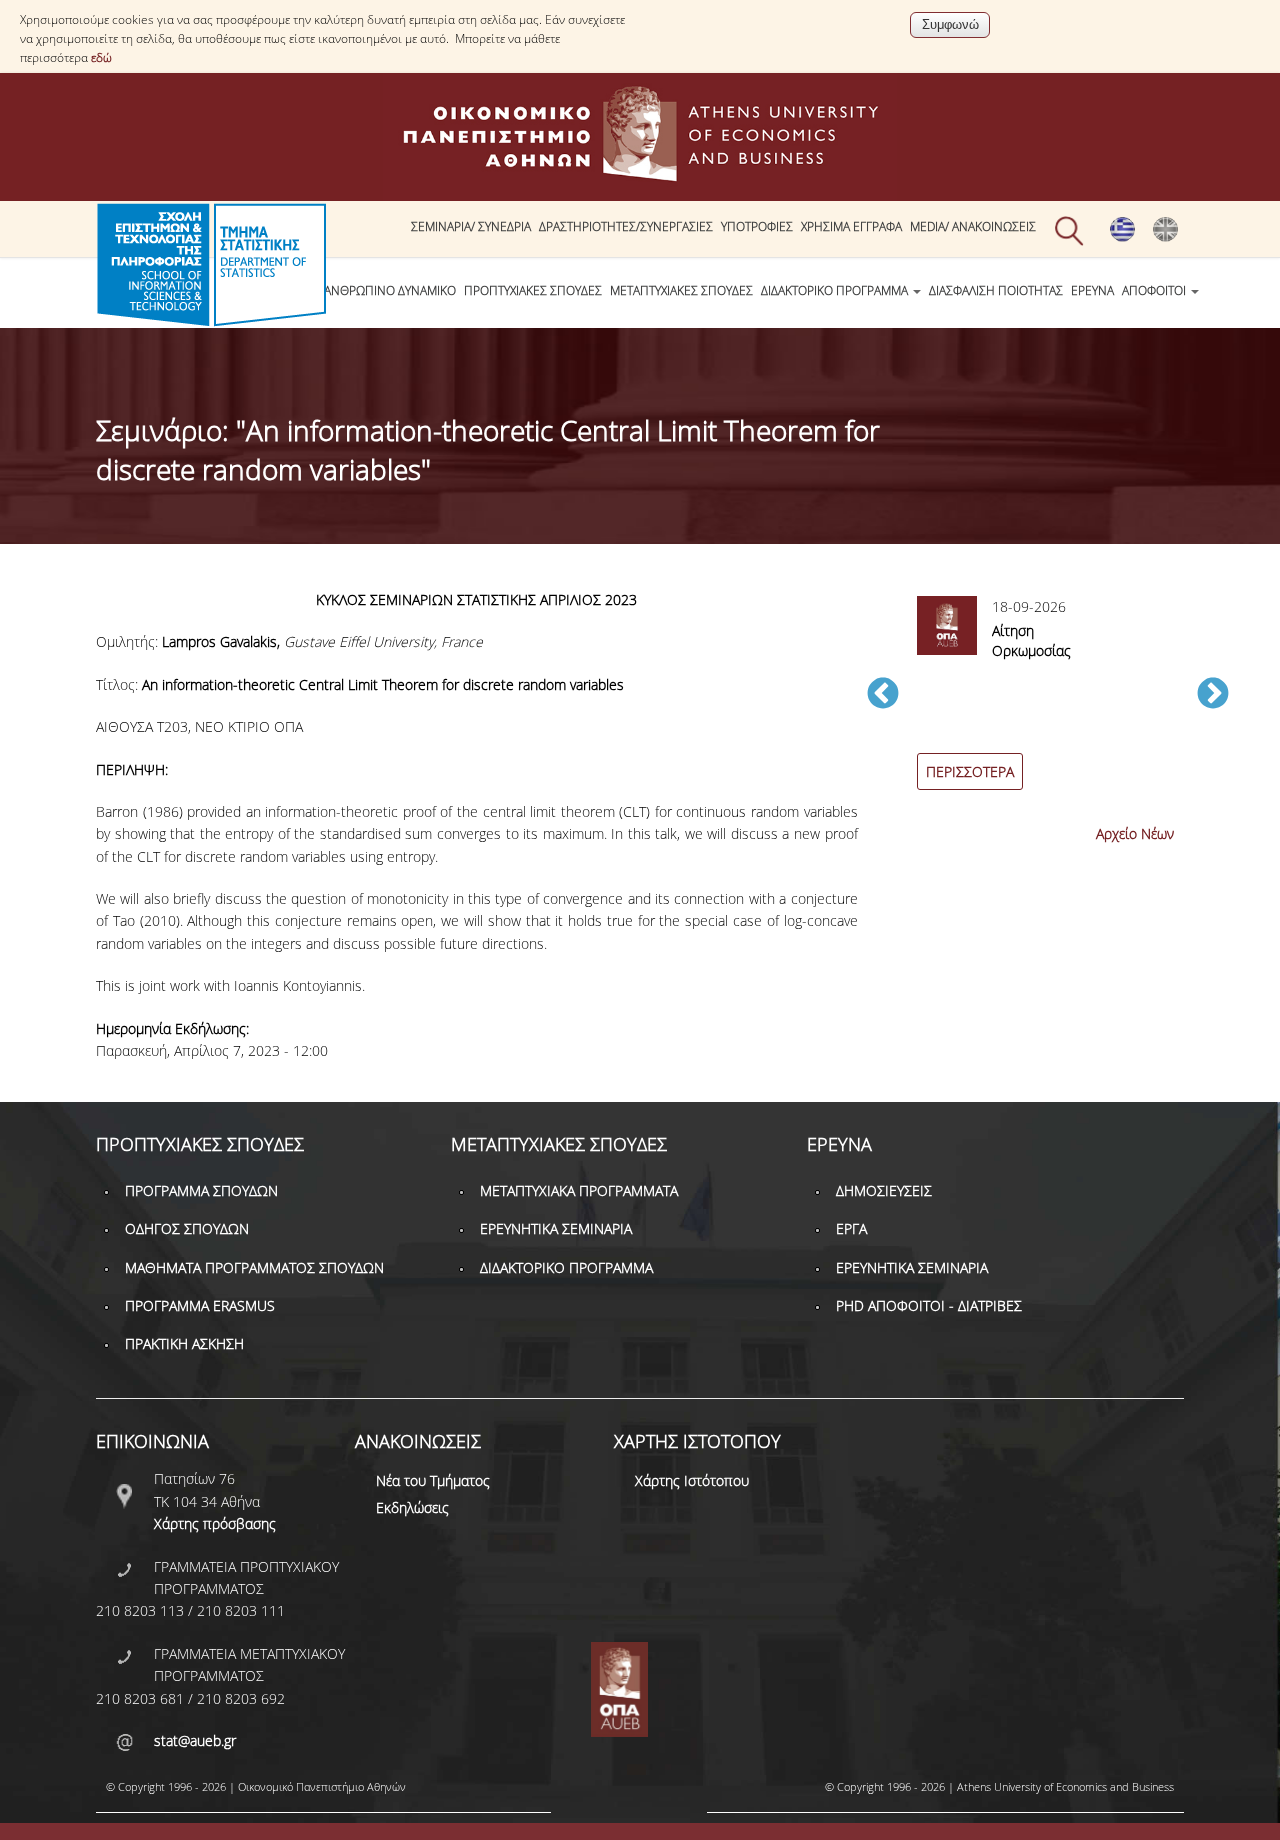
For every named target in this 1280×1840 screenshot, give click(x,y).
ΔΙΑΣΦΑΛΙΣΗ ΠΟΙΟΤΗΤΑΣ (996, 290)
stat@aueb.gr (195, 1740)
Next (1213, 695)
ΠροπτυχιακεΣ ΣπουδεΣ (533, 290)
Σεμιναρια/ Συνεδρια (471, 226)
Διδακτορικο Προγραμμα (836, 290)
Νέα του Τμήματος (433, 1480)
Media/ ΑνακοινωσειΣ (973, 226)
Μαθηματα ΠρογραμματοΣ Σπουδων (254, 1267)
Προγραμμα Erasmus (200, 1305)
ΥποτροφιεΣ (757, 226)
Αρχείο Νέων (1135, 833)
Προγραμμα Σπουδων (201, 1190)
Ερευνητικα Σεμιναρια (556, 1228)
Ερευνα (1092, 290)
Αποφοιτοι (1155, 290)
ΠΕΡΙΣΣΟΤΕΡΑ (970, 771)
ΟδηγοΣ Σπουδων (187, 1228)
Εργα (851, 1228)
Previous (883, 695)
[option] (1048, 704)
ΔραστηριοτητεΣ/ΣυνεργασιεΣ (626, 226)
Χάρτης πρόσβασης (215, 1523)
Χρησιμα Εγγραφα (851, 226)
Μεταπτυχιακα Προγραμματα (579, 1190)
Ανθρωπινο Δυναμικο (390, 290)
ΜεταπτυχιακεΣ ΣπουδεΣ (681, 290)
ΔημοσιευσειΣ (884, 1190)
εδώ (101, 57)
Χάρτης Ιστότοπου (692, 1480)
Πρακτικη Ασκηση (184, 1343)
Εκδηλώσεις (412, 1507)
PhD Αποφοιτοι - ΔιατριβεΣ (929, 1305)
